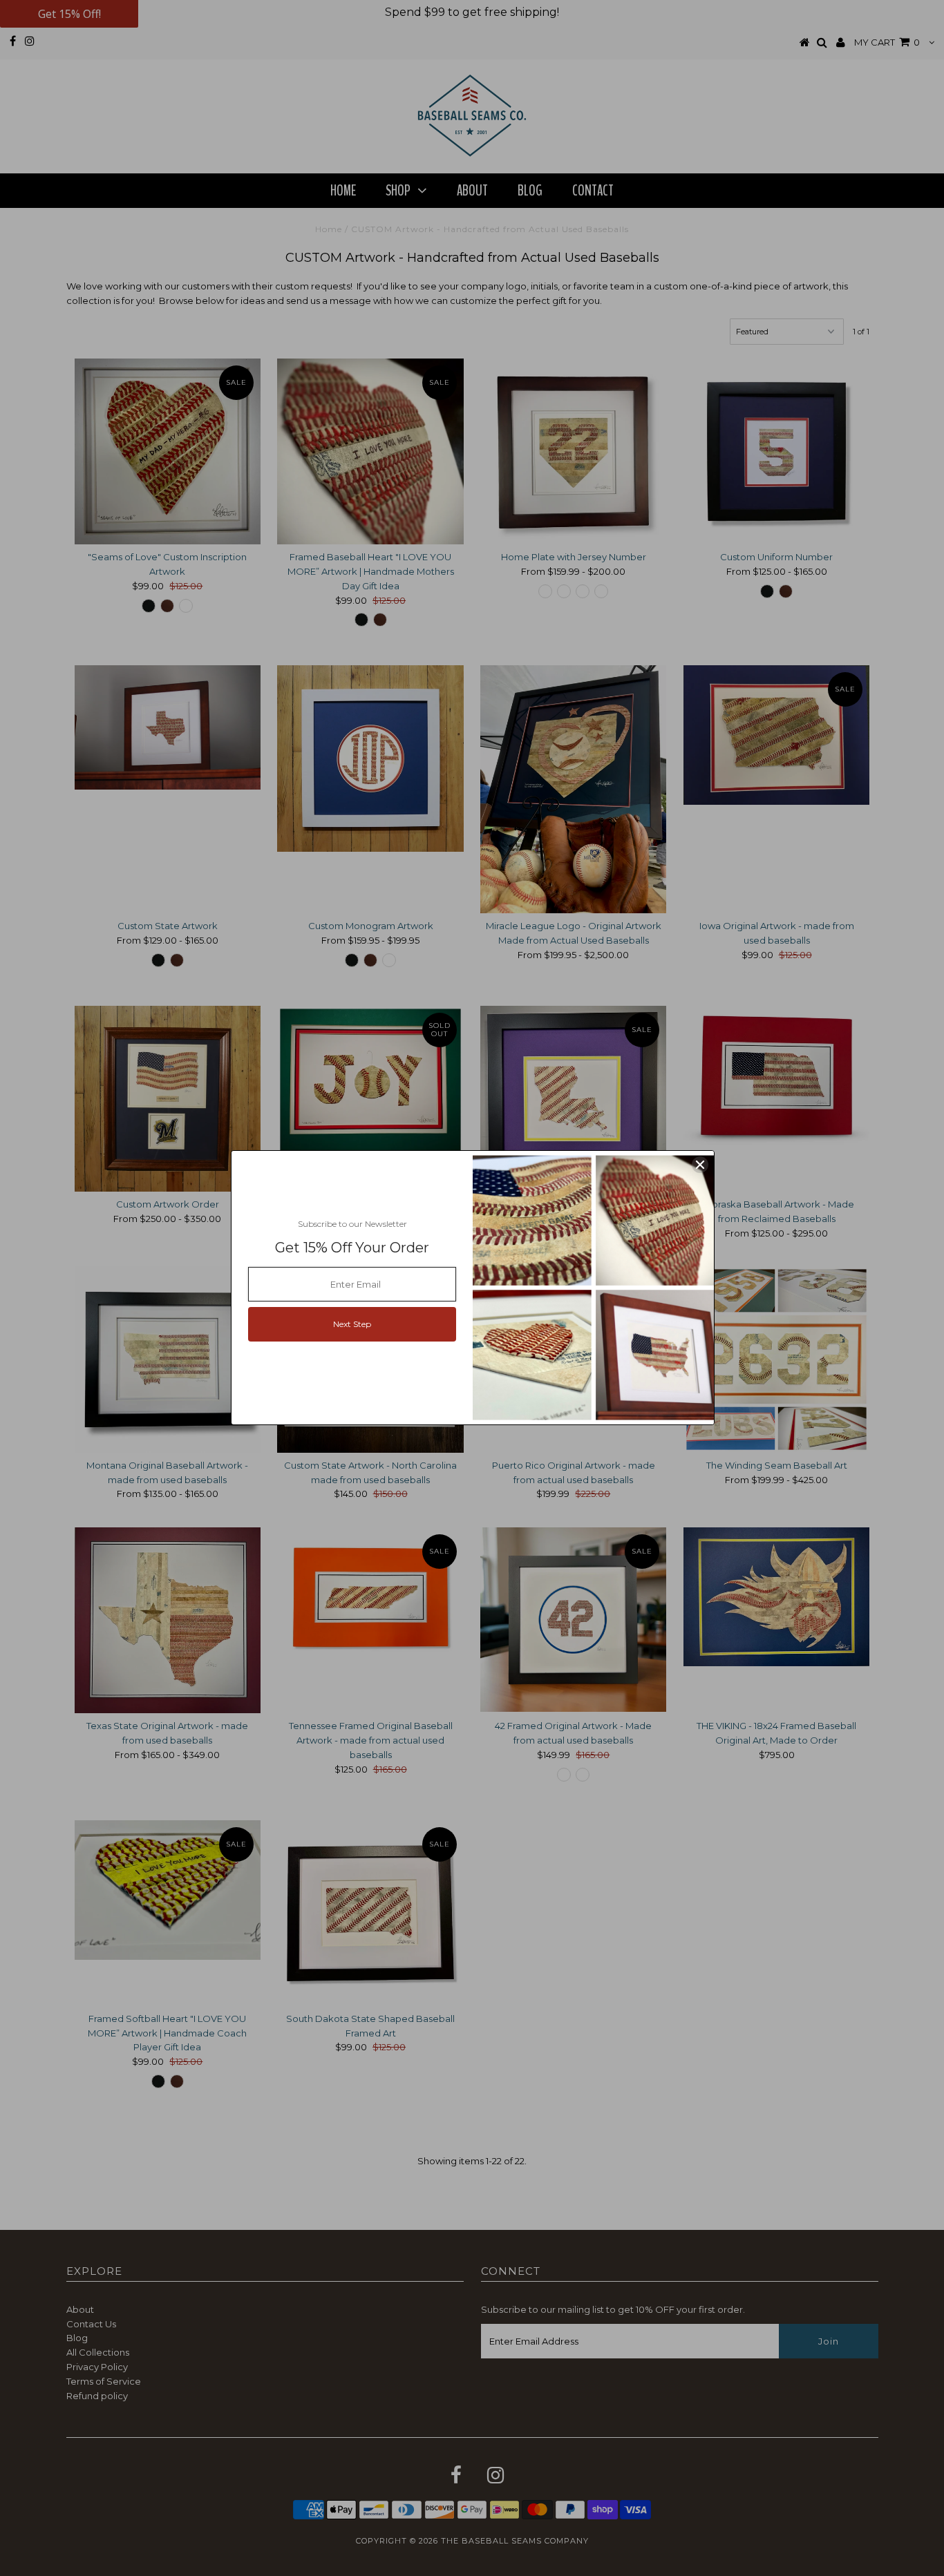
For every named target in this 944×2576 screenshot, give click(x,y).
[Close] (700, 1165)
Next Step (352, 1324)
